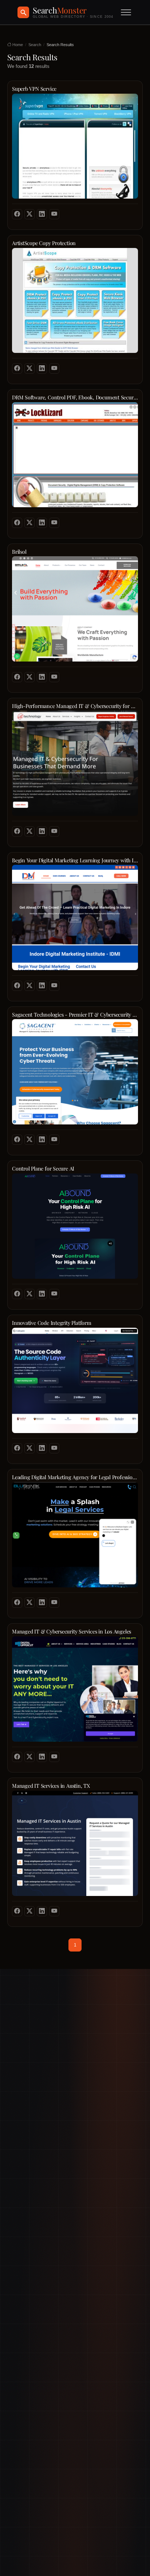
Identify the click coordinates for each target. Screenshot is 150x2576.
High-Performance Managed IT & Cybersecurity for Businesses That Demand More (75, 706)
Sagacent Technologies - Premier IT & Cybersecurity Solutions (75, 1015)
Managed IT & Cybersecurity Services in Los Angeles (72, 1631)
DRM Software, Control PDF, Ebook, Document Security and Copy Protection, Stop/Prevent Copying (75, 397)
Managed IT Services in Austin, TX (51, 1786)
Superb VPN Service (34, 89)
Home (17, 45)
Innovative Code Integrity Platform (52, 1323)
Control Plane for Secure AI (43, 1169)
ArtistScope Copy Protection (44, 243)
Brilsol (19, 552)
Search (35, 45)
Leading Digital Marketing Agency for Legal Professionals (75, 1477)
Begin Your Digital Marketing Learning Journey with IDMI (75, 860)
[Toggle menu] (126, 12)
